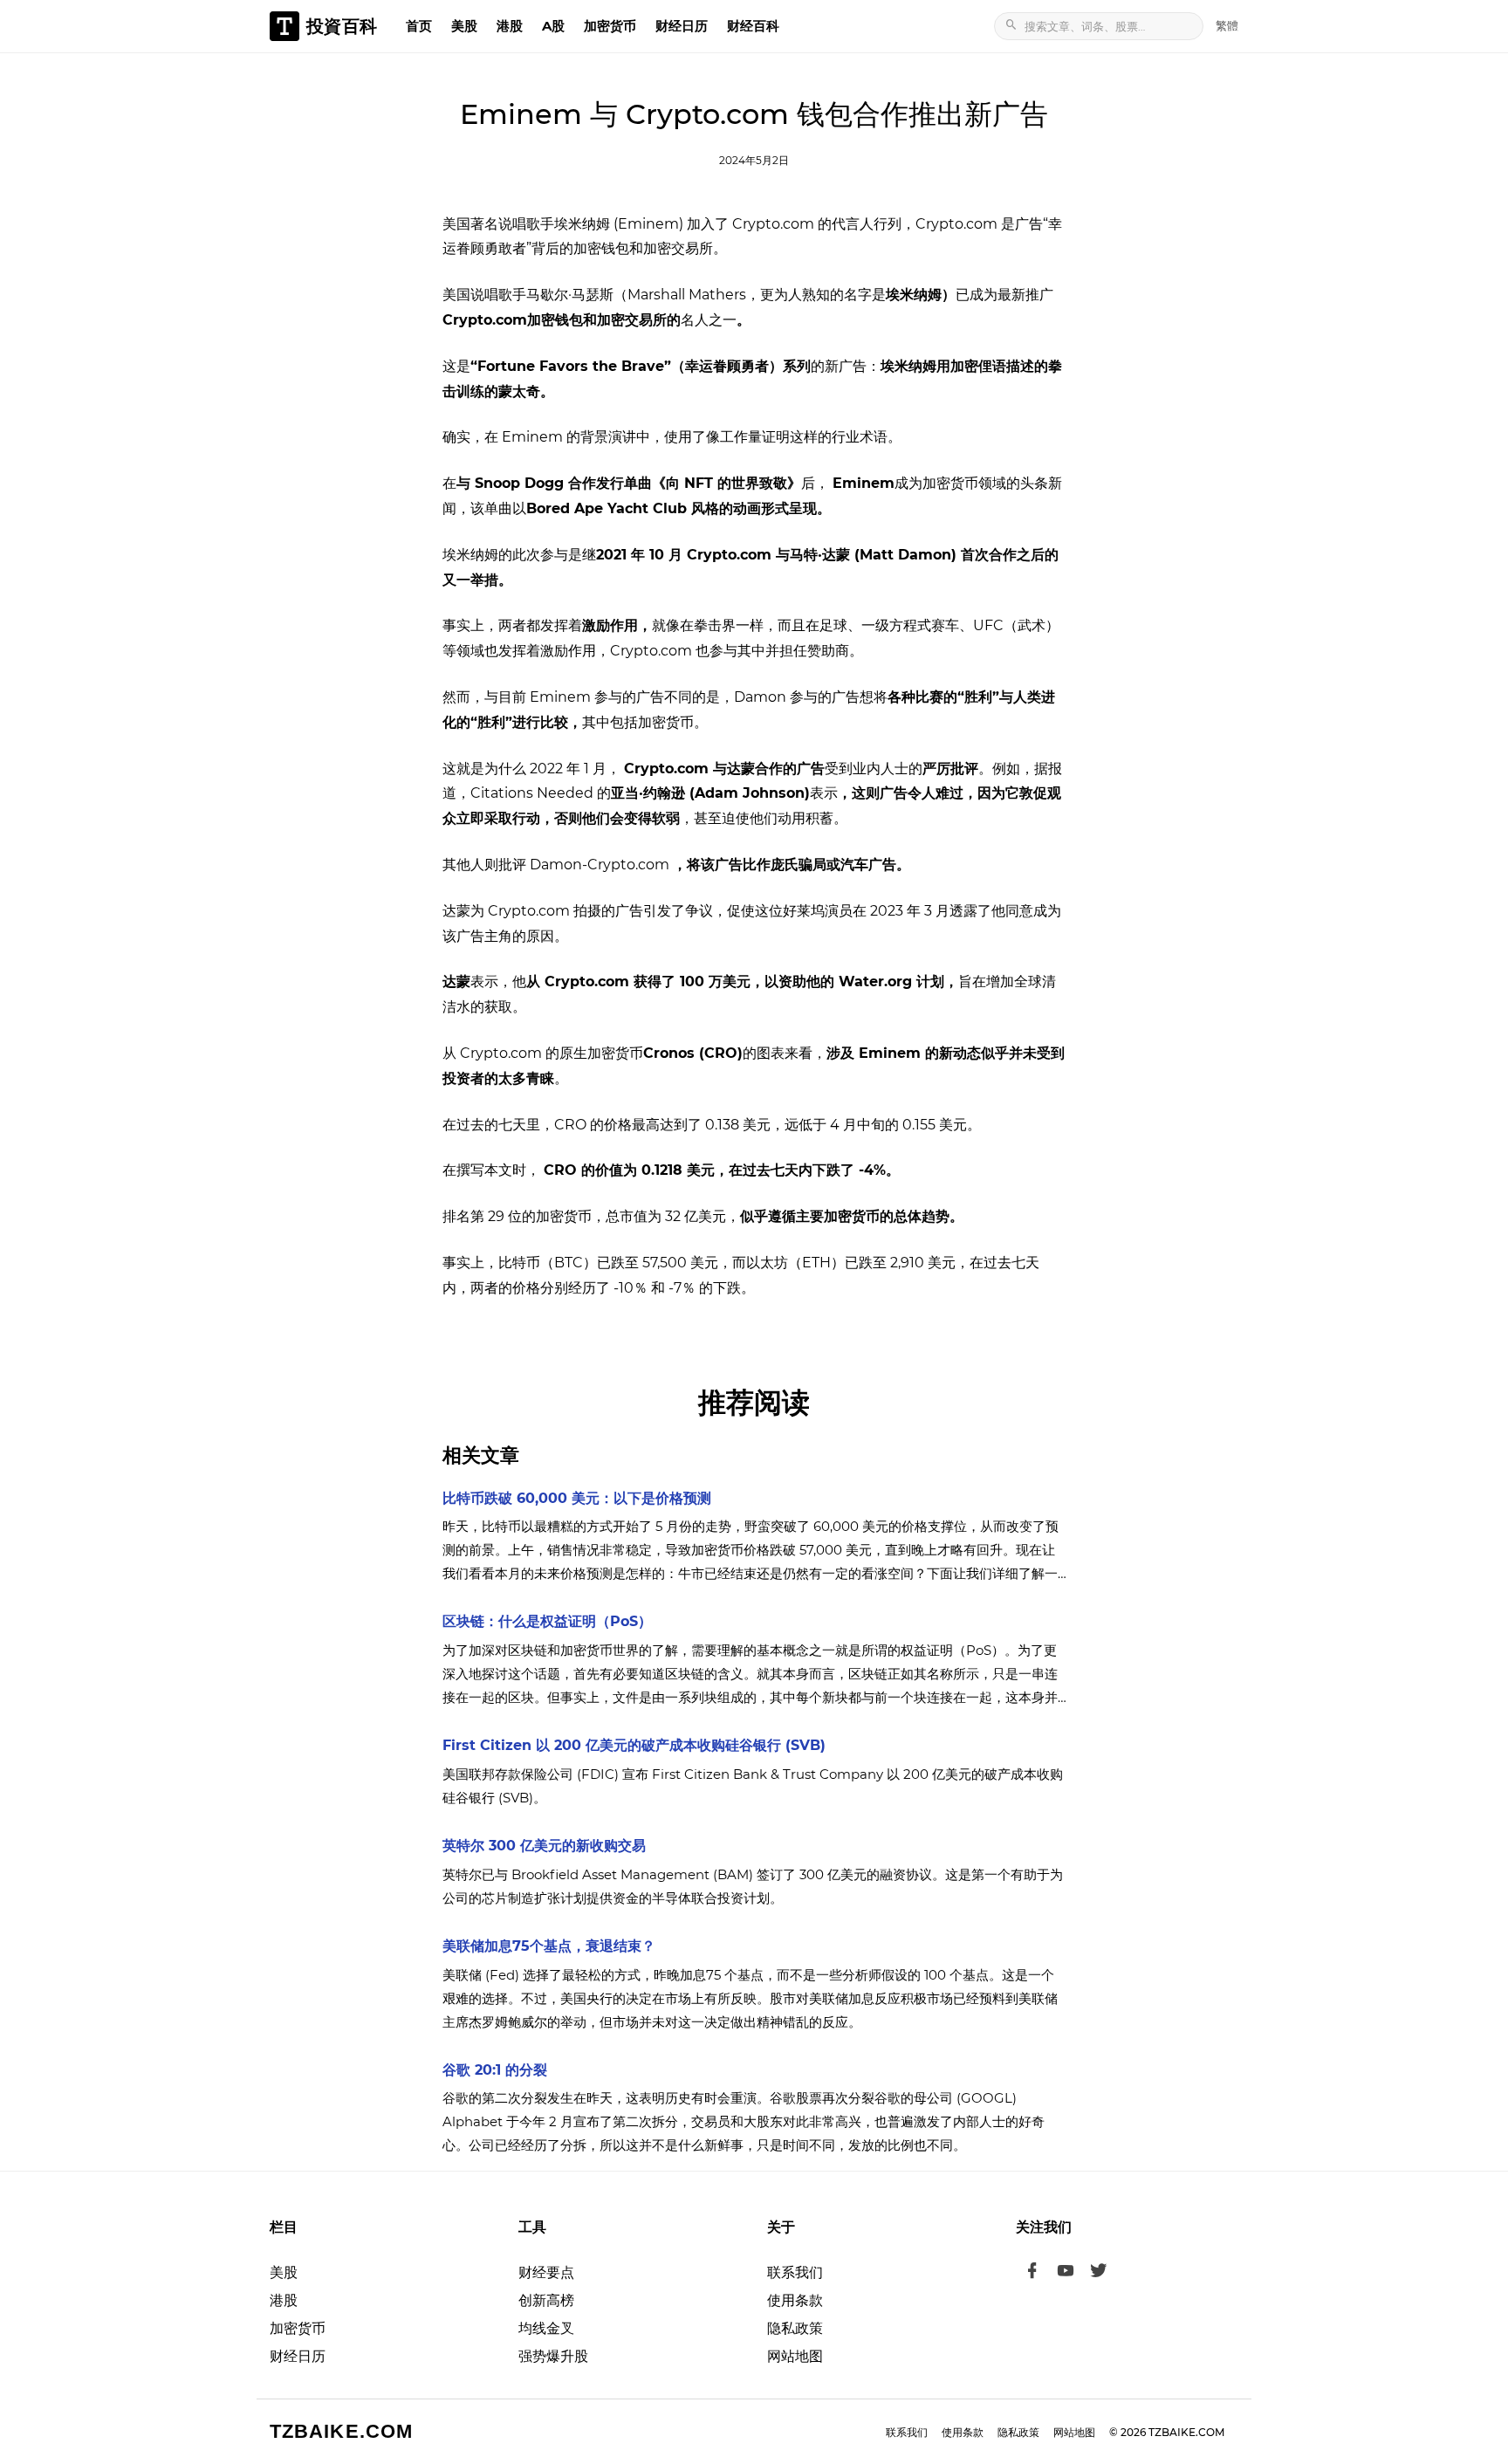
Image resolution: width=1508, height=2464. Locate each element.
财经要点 (546, 2272)
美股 (464, 26)
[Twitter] (1099, 2273)
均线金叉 (546, 2328)
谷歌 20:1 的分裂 (495, 2070)
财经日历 (682, 26)
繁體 (1227, 25)
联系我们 (795, 2272)
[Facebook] (1032, 2273)
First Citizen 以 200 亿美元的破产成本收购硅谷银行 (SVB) (634, 1745)
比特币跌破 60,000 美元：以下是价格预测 (577, 1498)
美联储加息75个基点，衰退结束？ (549, 1946)
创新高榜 (546, 2300)
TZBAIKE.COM (341, 2431)
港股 (510, 26)
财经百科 (753, 26)
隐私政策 (795, 2328)
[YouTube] (1066, 2273)
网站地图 (795, 2356)
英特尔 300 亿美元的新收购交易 (544, 1846)
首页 (419, 26)
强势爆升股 (553, 2356)
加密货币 (610, 26)
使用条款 (795, 2300)
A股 (553, 26)
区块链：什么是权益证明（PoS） (547, 1621)
